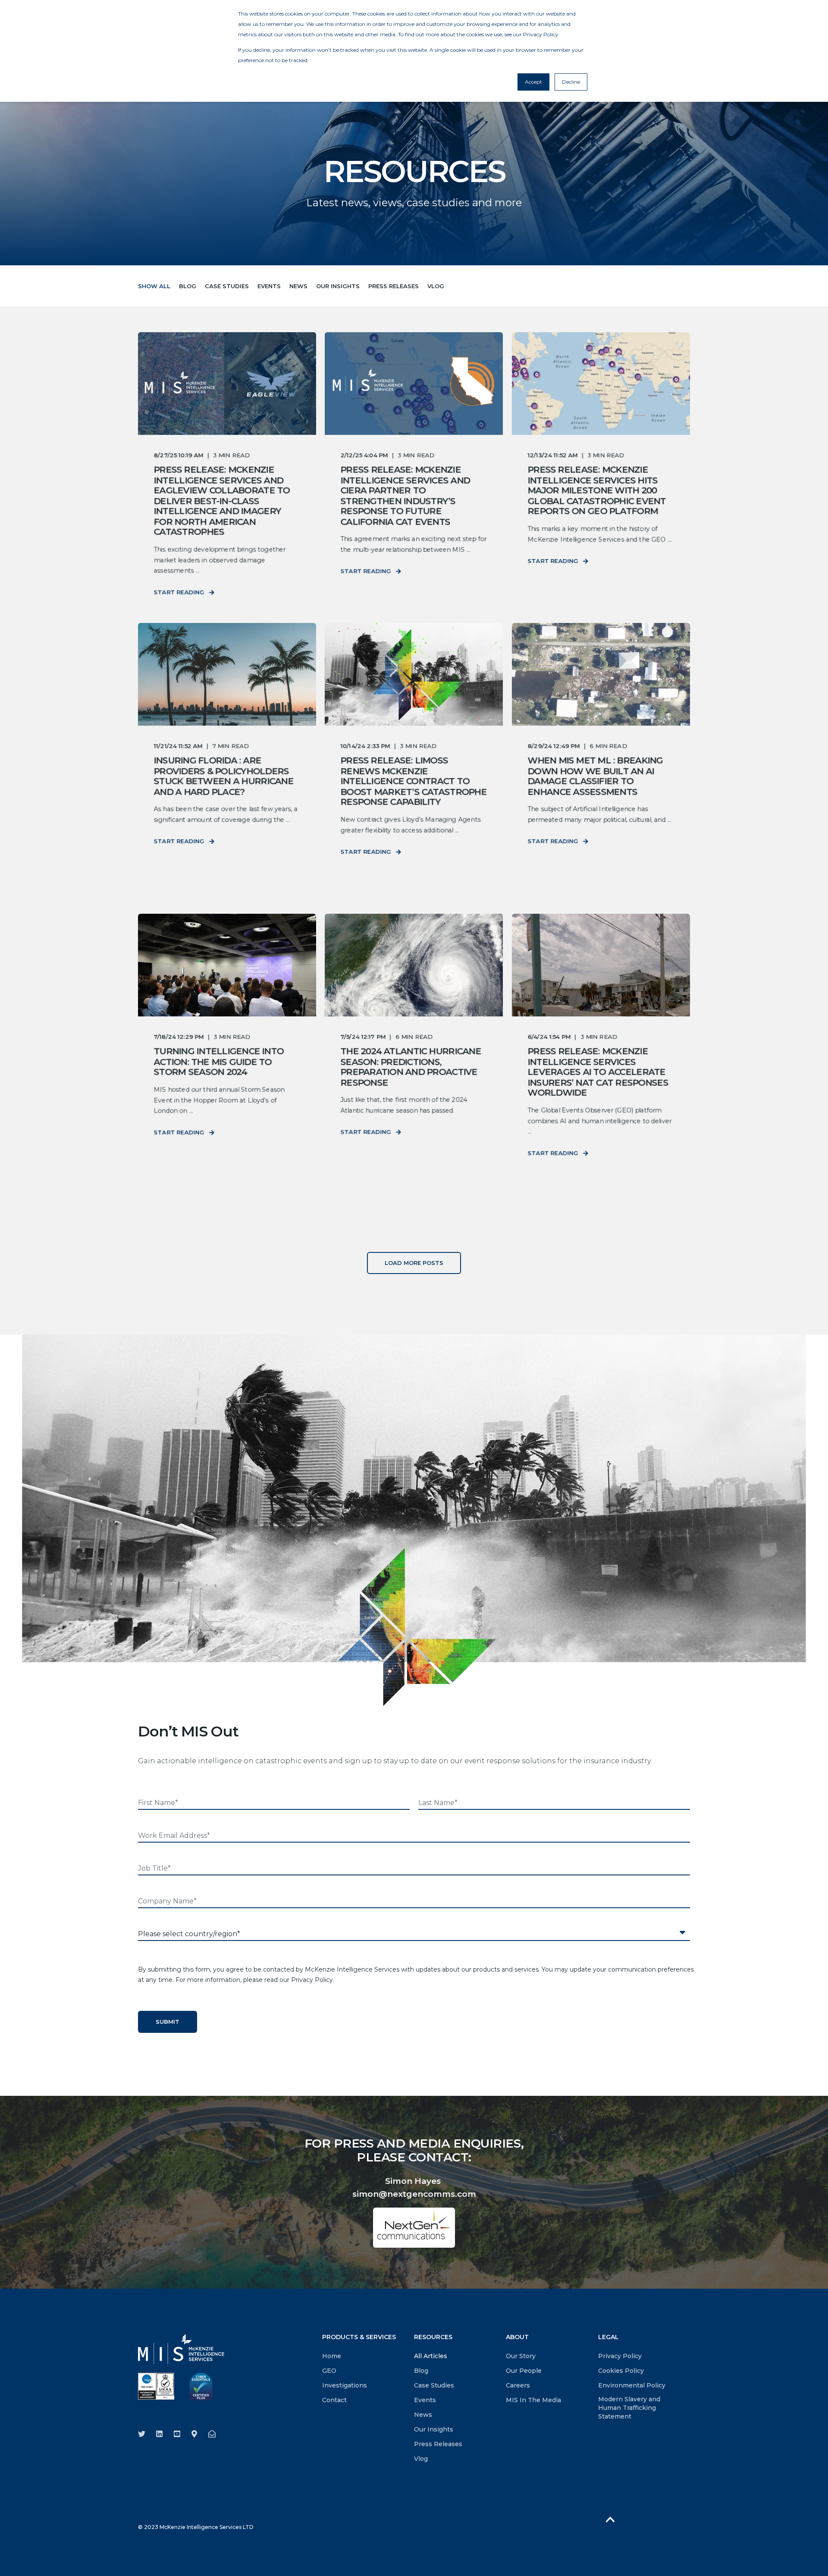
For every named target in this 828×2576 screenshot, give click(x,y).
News (298, 286)
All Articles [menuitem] (431, 2356)
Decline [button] (571, 82)
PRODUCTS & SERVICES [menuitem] (359, 2337)
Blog (188, 286)
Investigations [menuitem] (345, 2385)
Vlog (436, 286)
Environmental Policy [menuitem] (632, 2385)
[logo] (181, 2349)
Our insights (338, 286)
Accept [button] (533, 82)
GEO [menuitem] (329, 2371)
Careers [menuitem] (518, 2385)
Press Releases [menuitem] (438, 2444)
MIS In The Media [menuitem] (533, 2400)
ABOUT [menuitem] (517, 2337)
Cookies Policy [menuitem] (621, 2371)
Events (269, 286)
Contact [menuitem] (334, 2400)
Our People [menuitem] (524, 2371)
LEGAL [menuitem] (608, 2337)
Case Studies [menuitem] (434, 2385)
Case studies (227, 286)
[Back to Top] (610, 2519)
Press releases (394, 286)
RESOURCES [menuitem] (433, 2337)
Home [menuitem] (332, 2356)
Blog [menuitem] (421, 2371)
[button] (414, 1263)
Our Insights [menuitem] (434, 2429)
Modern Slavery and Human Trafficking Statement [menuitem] (629, 2408)
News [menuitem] (423, 2415)
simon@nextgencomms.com (414, 2194)
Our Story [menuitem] (521, 2356)
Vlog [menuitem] (421, 2459)
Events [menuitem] (425, 2400)
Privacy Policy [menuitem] (620, 2356)
